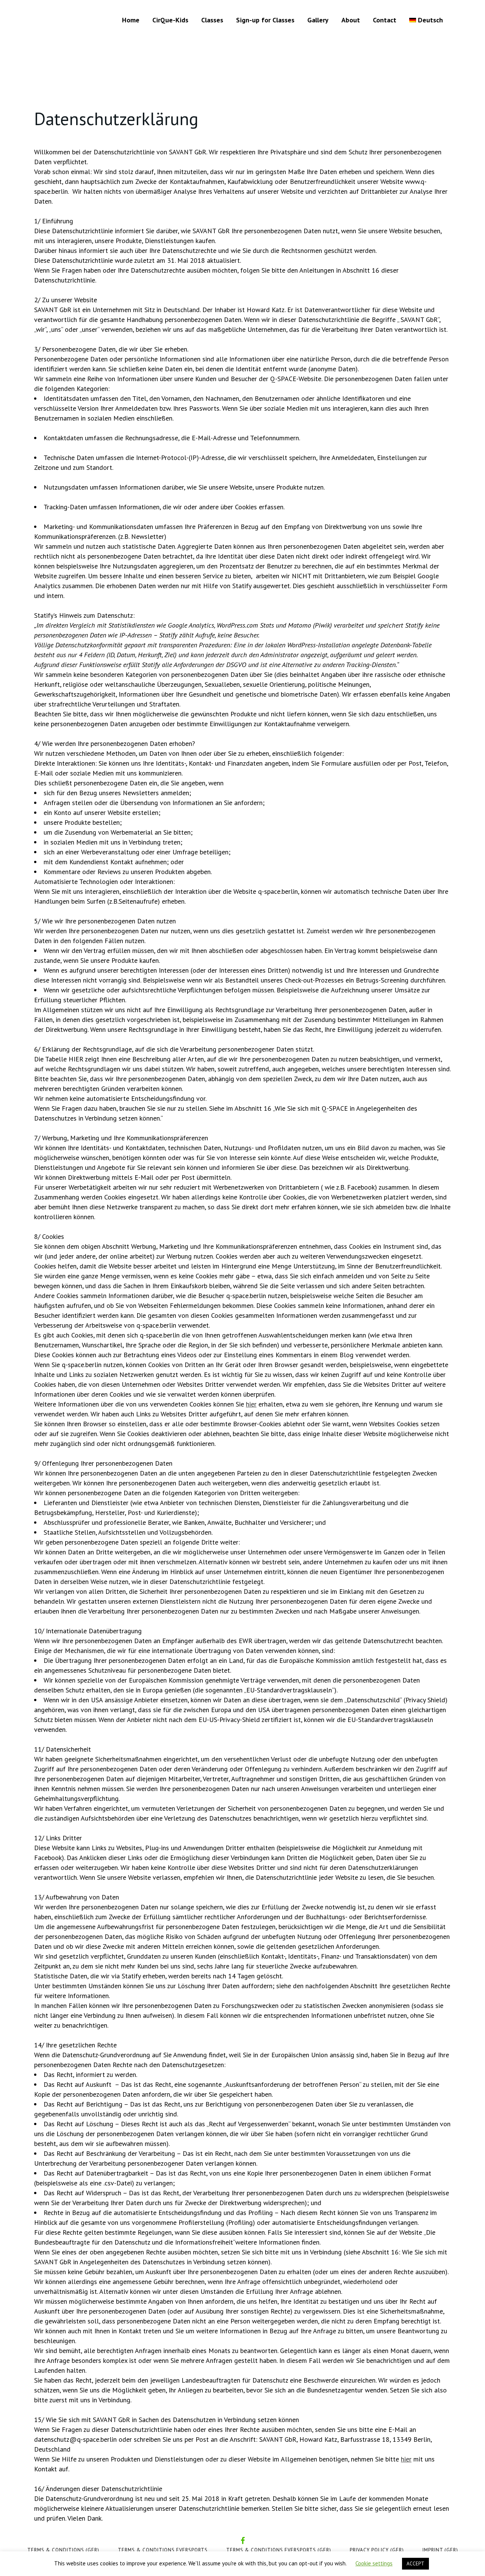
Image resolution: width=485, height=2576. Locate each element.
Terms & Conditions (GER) (63, 2550)
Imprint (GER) (440, 2550)
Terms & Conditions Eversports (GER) (279, 2550)
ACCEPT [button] (415, 2564)
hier (251, 1404)
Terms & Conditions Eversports (163, 2550)
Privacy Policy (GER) (377, 2550)
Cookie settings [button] (374, 2563)
